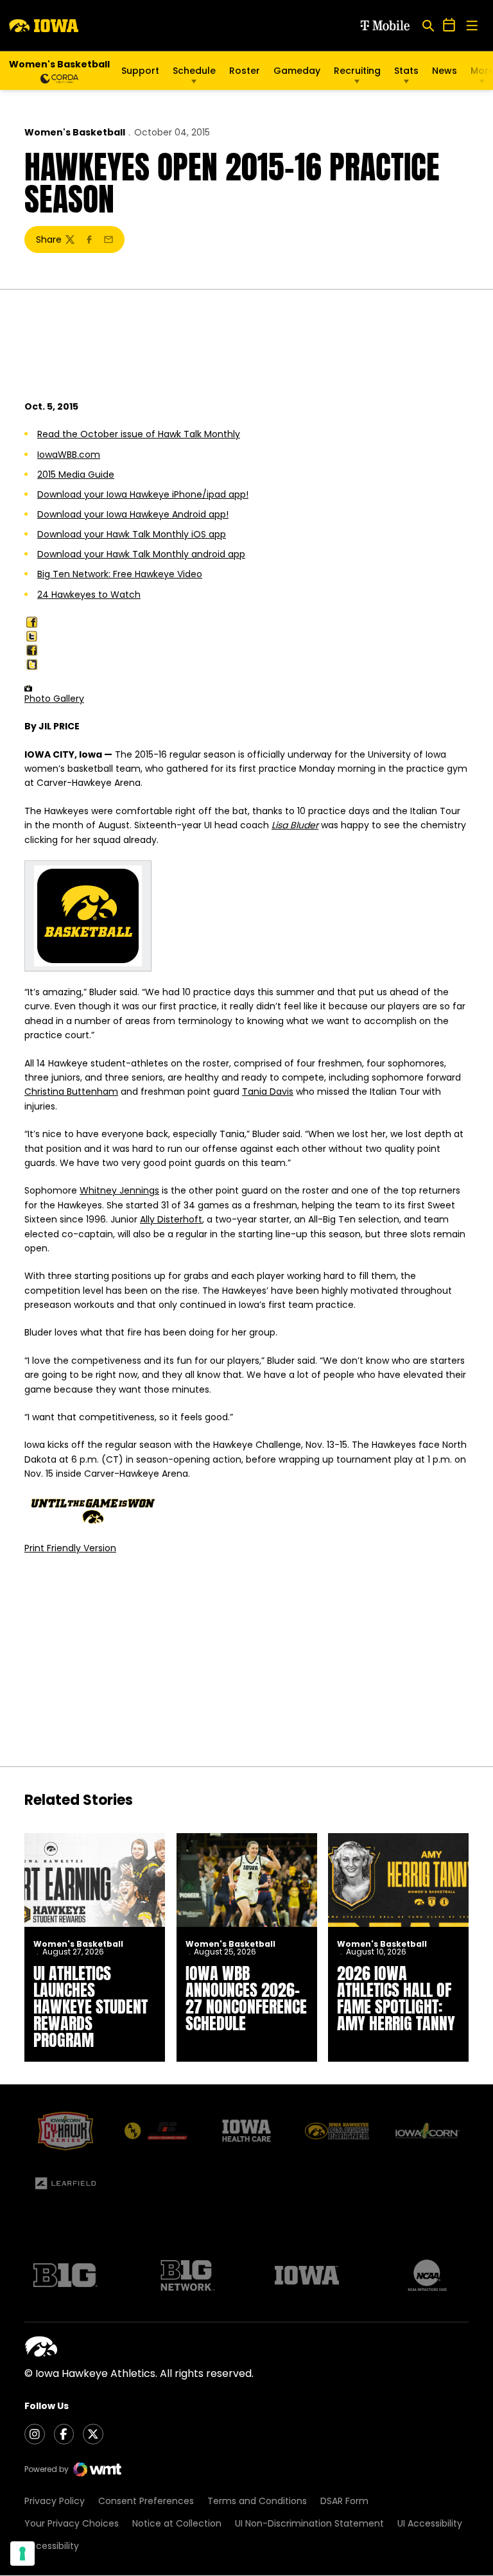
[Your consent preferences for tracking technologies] (22, 2554)
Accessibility (52, 2546)
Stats (406, 71)
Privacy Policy (55, 2501)
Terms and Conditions (257, 2501)
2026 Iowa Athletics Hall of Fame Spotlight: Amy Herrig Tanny (396, 1998)
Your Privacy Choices (72, 2523)
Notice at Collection (177, 2523)
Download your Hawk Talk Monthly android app (141, 554)
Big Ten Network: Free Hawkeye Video (120, 574)
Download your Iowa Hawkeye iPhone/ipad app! (143, 494)
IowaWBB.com (69, 455)
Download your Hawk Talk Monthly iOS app (132, 534)
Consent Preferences (146, 2501)
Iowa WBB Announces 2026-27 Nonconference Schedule (246, 1998)
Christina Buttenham (71, 1092)
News (445, 71)
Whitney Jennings (119, 1190)
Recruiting (357, 71)
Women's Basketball (75, 132)
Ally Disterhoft (171, 1219)
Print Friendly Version (70, 1548)
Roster (245, 71)
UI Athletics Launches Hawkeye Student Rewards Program (91, 2006)
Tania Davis (268, 1092)
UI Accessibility (430, 2523)
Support (140, 71)
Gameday (297, 71)
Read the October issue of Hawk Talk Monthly (139, 434)
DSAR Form (344, 2501)
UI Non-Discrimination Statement (309, 2523)
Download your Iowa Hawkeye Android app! (133, 514)
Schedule (194, 71)
